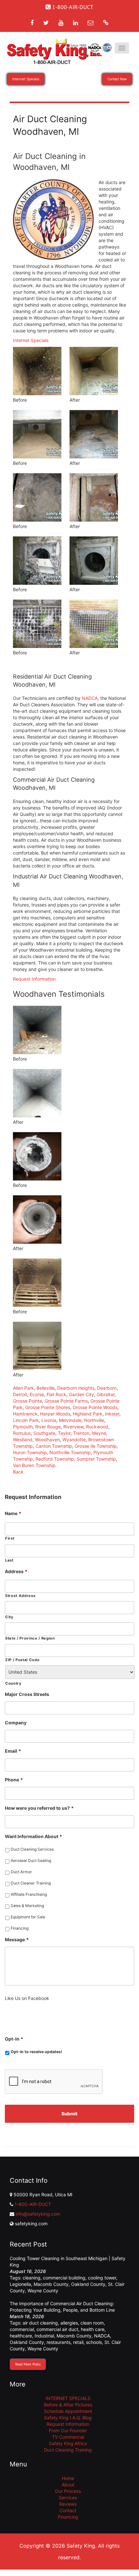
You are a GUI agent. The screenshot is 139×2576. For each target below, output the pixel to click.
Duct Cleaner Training (31, 1883)
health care (93, 2329)
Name (13, 1513)
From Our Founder (68, 2430)
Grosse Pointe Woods (95, 1407)
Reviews (68, 2504)
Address (16, 1571)
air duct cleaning (40, 2323)
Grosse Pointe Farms (66, 1401)
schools (94, 2342)
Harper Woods (55, 1414)
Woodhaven (47, 1440)
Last (9, 1560)
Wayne (99, 1433)
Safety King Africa (68, 2443)
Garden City (81, 1394)
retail (78, 2342)
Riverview (73, 1427)
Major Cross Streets (27, 1694)
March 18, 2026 (27, 2316)
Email (13, 1751)
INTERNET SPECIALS (68, 2398)
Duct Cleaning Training (68, 2450)
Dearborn (107, 1388)
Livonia (49, 1420)
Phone (14, 1780)
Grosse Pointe (27, 1401)
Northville (94, 1420)
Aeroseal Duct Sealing (31, 1861)
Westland (23, 1440)
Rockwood (97, 1427)
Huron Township (30, 1452)
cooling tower (102, 2278)
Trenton (81, 1433)
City (9, 1617)
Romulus (22, 1433)
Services (68, 2498)
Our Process (68, 2491)
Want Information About (33, 1836)
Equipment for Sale (28, 1917)
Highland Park (88, 1414)
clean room (92, 2323)
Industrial (44, 2336)
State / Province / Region (30, 1638)
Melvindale (70, 1420)
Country (13, 1683)
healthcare (21, 2336)
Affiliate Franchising (29, 1894)
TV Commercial (68, 2437)
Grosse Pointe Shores (48, 1407)
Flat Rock (56, 1394)
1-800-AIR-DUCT (33, 2204)
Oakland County (88, 2284)
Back (18, 1472)
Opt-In (14, 2039)
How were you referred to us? (39, 1808)
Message (17, 1939)
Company (16, 1723)
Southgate (44, 1433)
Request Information (34, 979)
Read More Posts (28, 2364)
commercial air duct (57, 2329)
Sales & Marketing (27, 1906)
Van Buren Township (34, 1465)
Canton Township (54, 1446)
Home (68, 2478)
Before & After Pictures (68, 2405)
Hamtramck (25, 1414)
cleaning (32, 2278)
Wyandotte (74, 1440)
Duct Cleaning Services (32, 1849)
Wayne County (43, 2291)
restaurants (59, 2342)
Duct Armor (21, 1872)
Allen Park (23, 1388)
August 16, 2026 (28, 2271)
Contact (68, 2510)
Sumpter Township (96, 1459)
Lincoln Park (26, 1420)
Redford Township (55, 1459)
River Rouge (48, 1427)
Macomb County (51, 2284)
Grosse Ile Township (96, 1446)
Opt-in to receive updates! (36, 2052)
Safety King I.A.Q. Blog (68, 2418)
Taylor (64, 1433)
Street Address (20, 1596)
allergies (69, 2323)
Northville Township (70, 1452)
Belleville (46, 1388)
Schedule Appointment (68, 2411)
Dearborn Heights (76, 1388)
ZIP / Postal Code (22, 1660)
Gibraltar (106, 1394)
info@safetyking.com (38, 2214)
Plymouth (23, 1427)
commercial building (64, 2278)
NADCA (90, 698)
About (68, 2485)
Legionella (20, 2284)
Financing (20, 1928)
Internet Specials (31, 340)
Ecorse (37, 1394)
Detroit (20, 1394)
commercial (22, 2329)
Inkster (112, 1414)
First (10, 1538)
